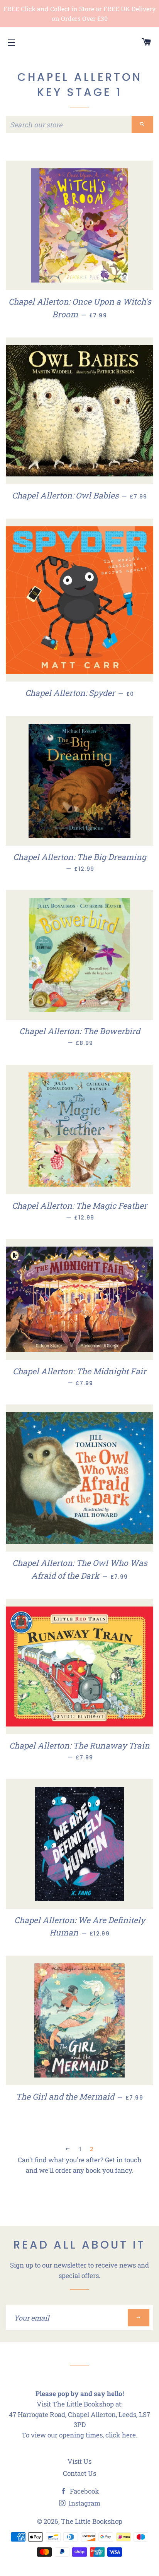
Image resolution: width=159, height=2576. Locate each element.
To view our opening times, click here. (79, 2435)
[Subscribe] (139, 2318)
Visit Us (79, 2461)
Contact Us (79, 2473)
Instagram (84, 2503)
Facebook (84, 2491)
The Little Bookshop (92, 2521)
